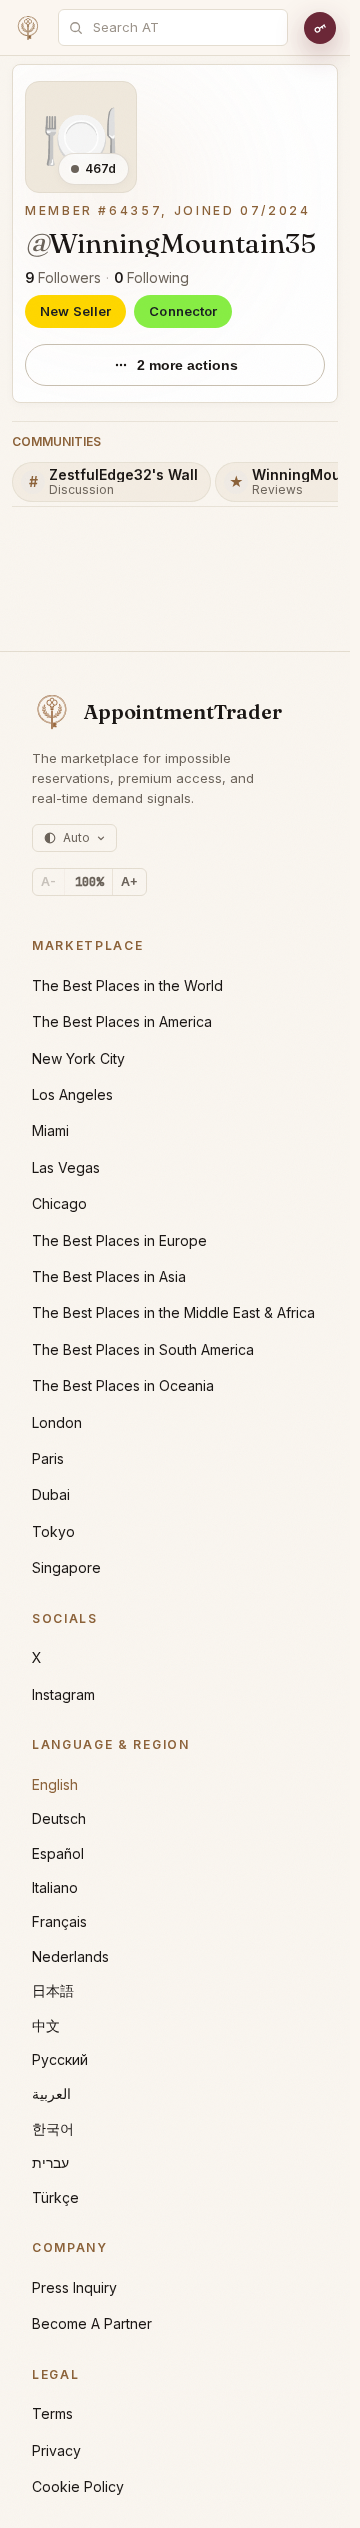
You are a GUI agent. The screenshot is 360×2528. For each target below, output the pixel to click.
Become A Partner (92, 2323)
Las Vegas (66, 1167)
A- (48, 881)
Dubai (51, 1494)
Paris (48, 1458)
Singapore (66, 1567)
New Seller (75, 311)
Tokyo (53, 1531)
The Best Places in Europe (119, 1240)
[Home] (28, 28)
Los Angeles (72, 1094)
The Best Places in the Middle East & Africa (173, 1312)
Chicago (59, 1203)
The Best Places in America (122, 1021)
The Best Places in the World (127, 985)
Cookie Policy (78, 2486)
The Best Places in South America (143, 1349)
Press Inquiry (74, 2287)
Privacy (56, 2450)
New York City (78, 1058)
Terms (52, 2413)
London (57, 1422)
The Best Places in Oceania (123, 1385)
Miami (50, 1130)
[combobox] (184, 27)
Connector (183, 311)
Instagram (63, 1694)
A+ (129, 881)
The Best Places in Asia (109, 1276)
